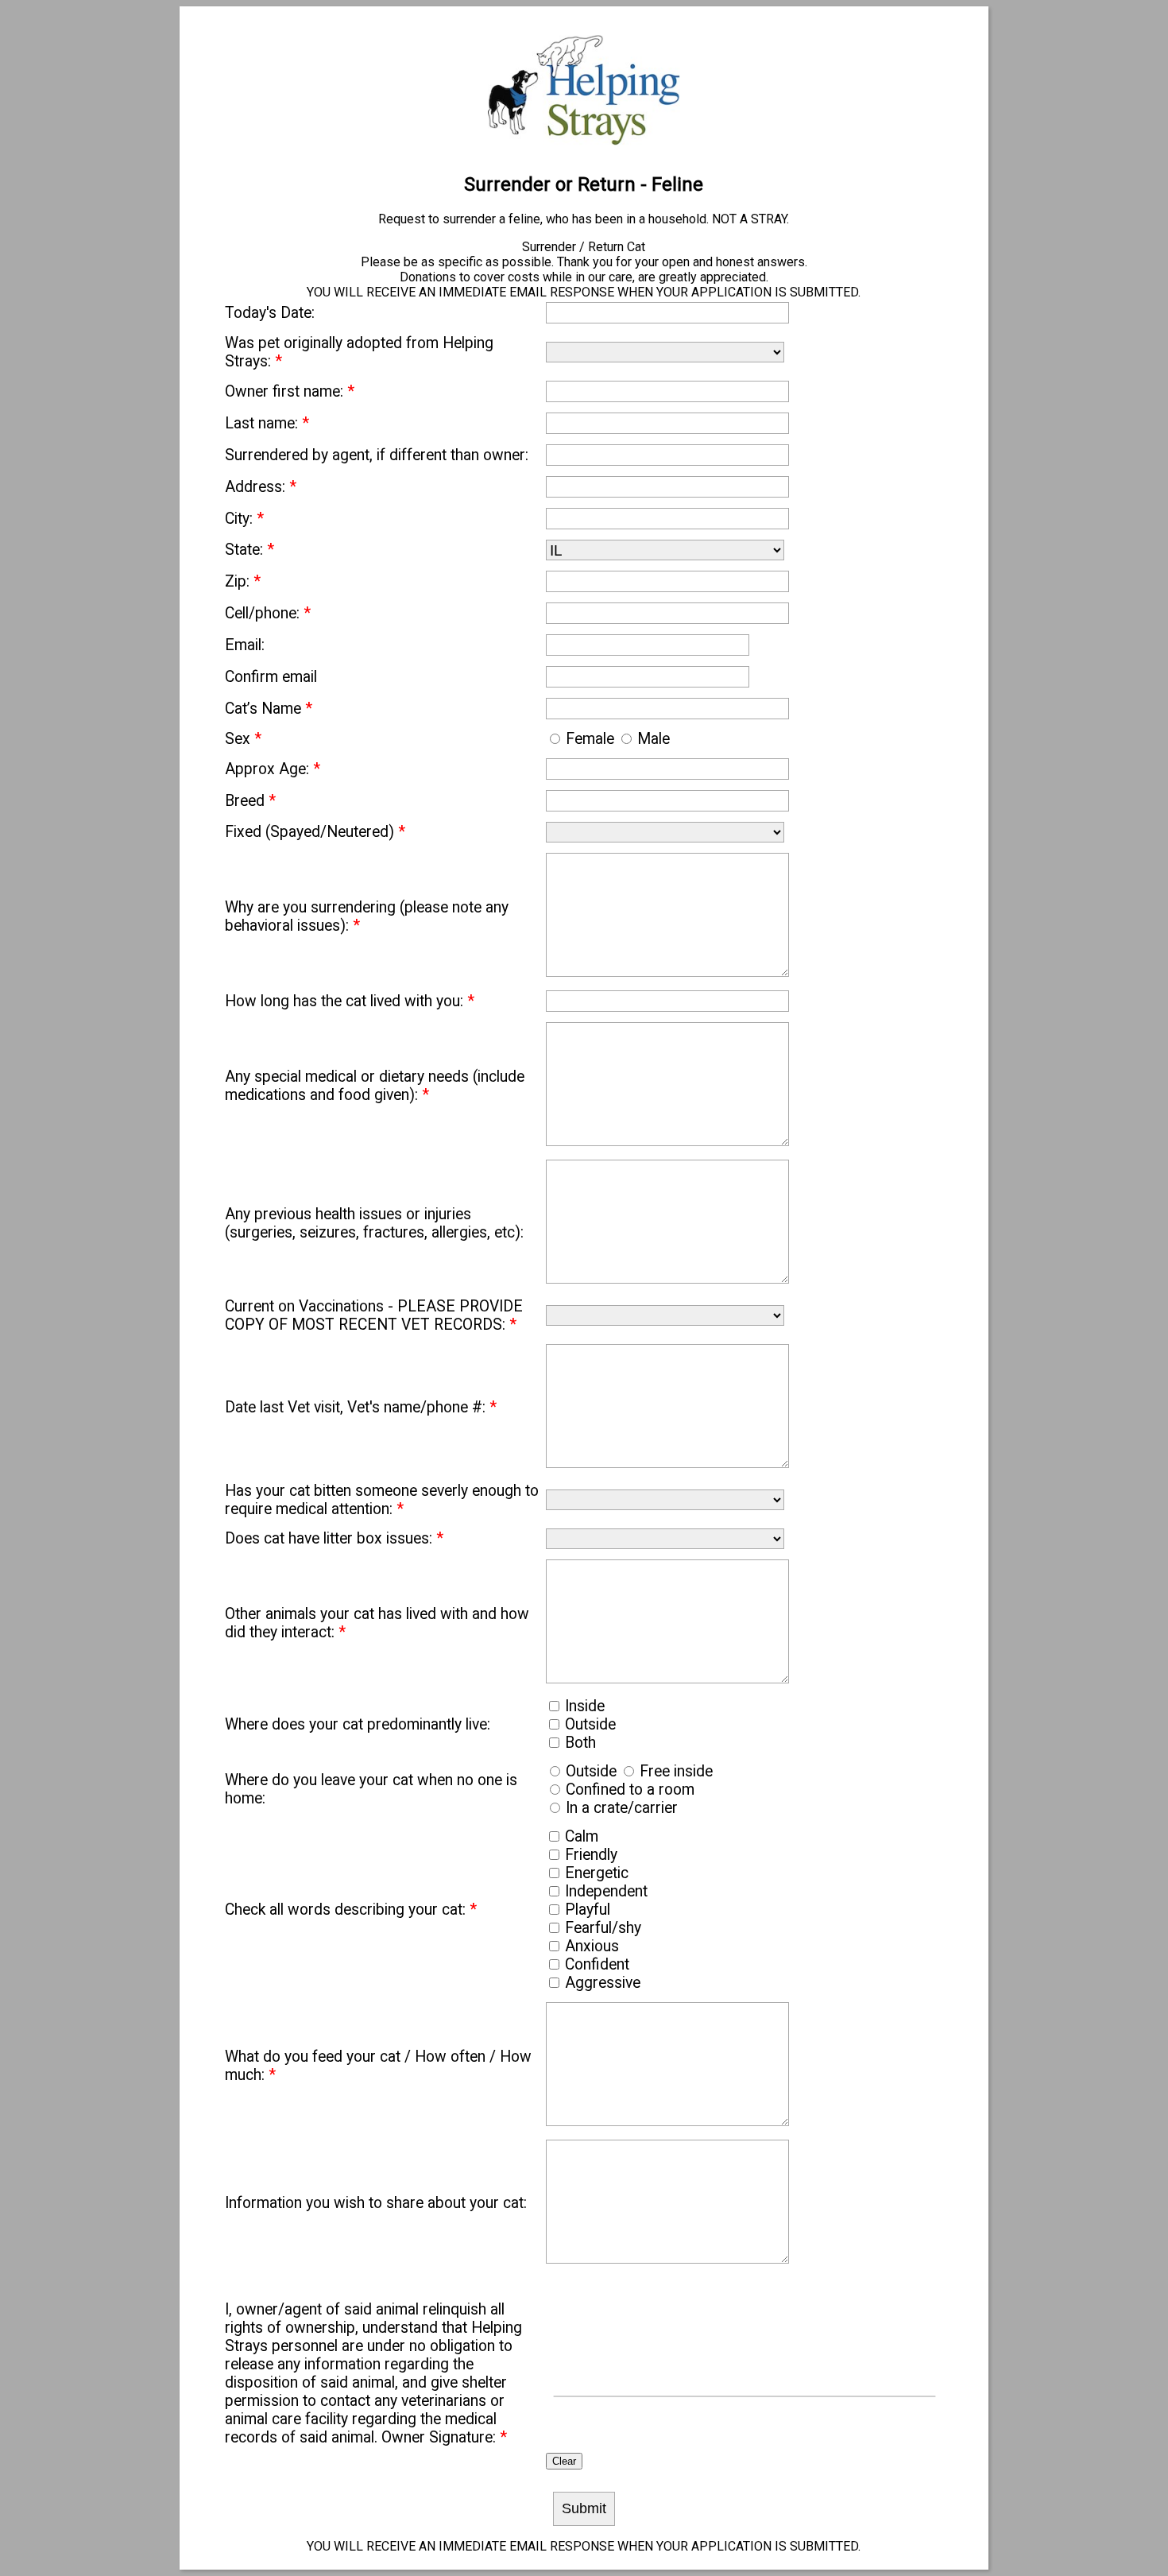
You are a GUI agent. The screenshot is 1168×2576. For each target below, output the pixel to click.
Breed (250, 801)
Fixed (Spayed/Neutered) (315, 832)
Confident (597, 1964)
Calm (582, 1836)
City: (244, 519)
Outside (590, 1724)
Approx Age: (273, 769)
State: (249, 550)
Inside (585, 1706)
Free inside (676, 1771)
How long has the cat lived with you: (350, 1001)
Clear (564, 2461)
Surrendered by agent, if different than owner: (377, 455)
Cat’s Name (269, 709)
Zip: (243, 581)
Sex (243, 739)
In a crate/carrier (622, 1808)
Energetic (597, 1873)
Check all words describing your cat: (351, 1910)
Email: (245, 645)
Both (580, 1743)
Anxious (592, 1946)
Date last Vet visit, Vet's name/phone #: (361, 1407)
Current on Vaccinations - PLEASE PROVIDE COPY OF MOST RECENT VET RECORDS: (374, 1315)
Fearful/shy (603, 1928)
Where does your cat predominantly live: (358, 1724)
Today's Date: (270, 313)
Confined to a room (630, 1790)
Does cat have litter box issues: (334, 1538)
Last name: (267, 423)
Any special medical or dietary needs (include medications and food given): (375, 1086)
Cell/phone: (268, 613)
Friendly (591, 1855)
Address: (261, 487)
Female (590, 739)
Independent (606, 1891)
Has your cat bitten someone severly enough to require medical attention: (382, 1500)
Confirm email (271, 677)
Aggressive (603, 1983)
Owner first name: (290, 391)
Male (654, 739)
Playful (588, 1910)
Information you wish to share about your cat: (376, 2203)
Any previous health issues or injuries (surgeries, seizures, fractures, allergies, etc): (374, 1223)
